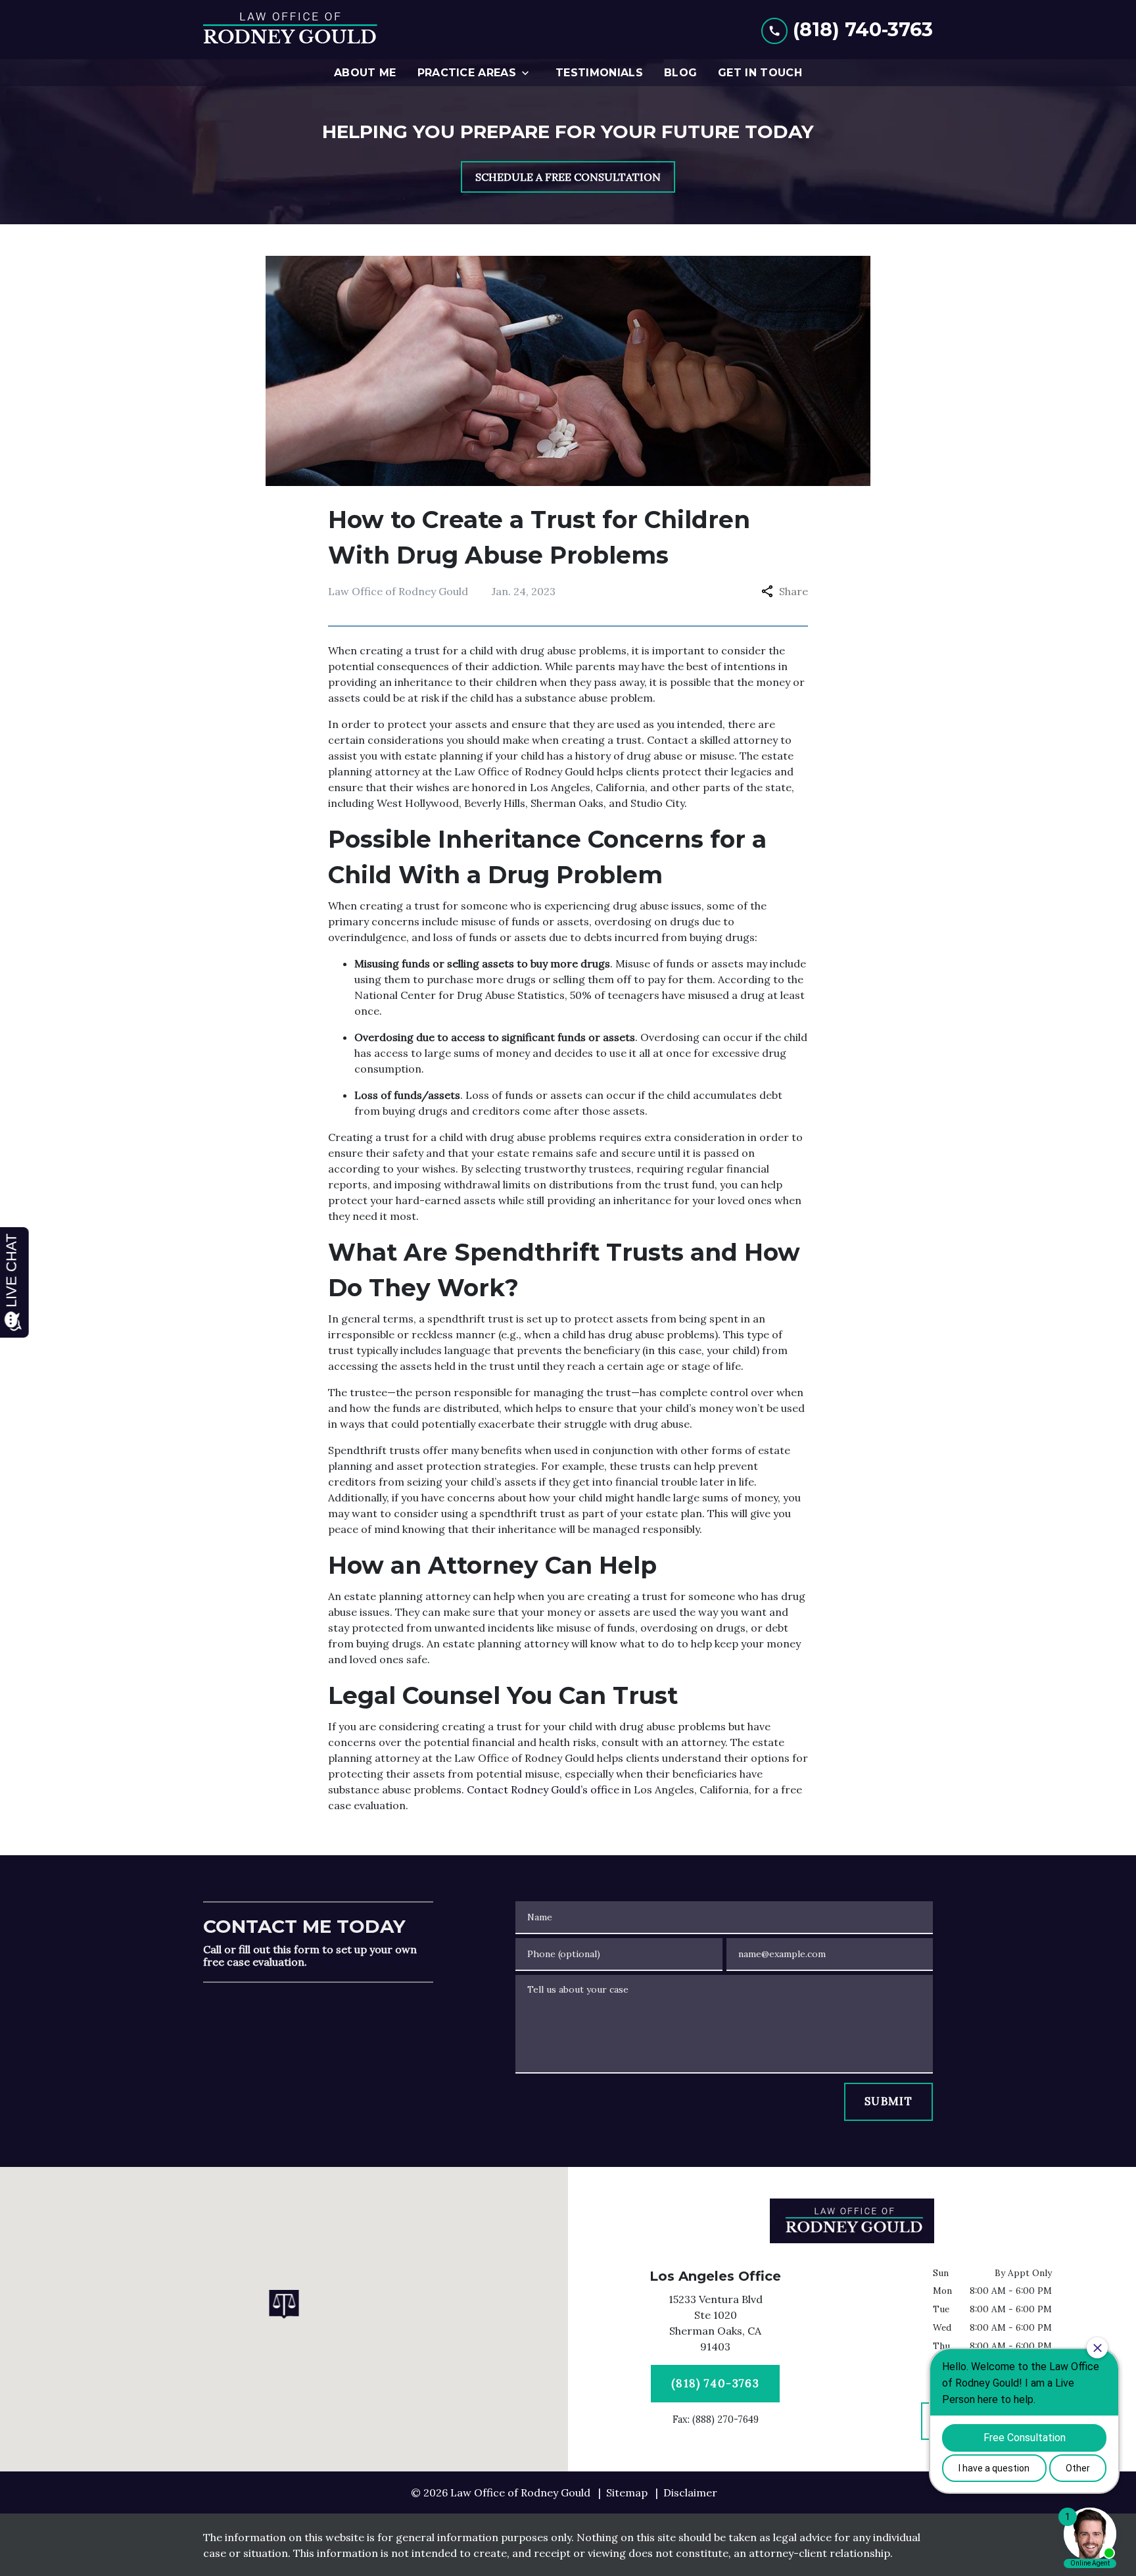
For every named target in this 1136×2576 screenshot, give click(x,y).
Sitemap (627, 2492)
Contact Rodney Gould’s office (543, 1789)
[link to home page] (290, 30)
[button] (284, 2304)
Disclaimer (690, 2492)
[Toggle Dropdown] (529, 73)
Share (793, 591)
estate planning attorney (407, 1596)
